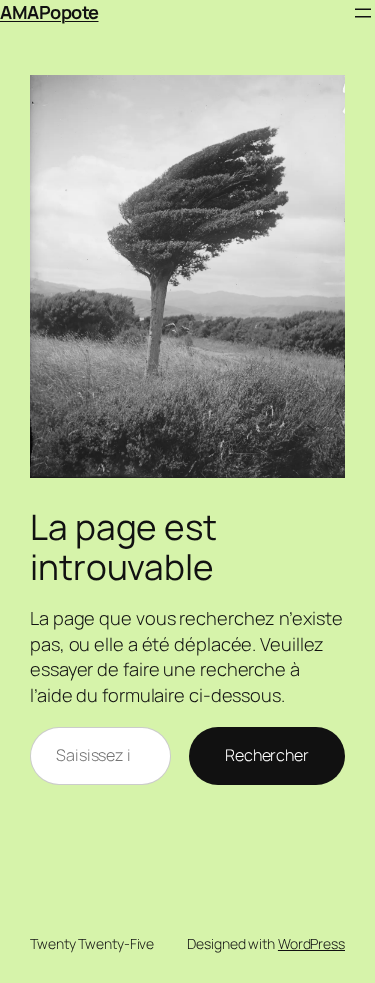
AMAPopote (49, 12)
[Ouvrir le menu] (363, 13)
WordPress (311, 943)
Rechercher (267, 755)
